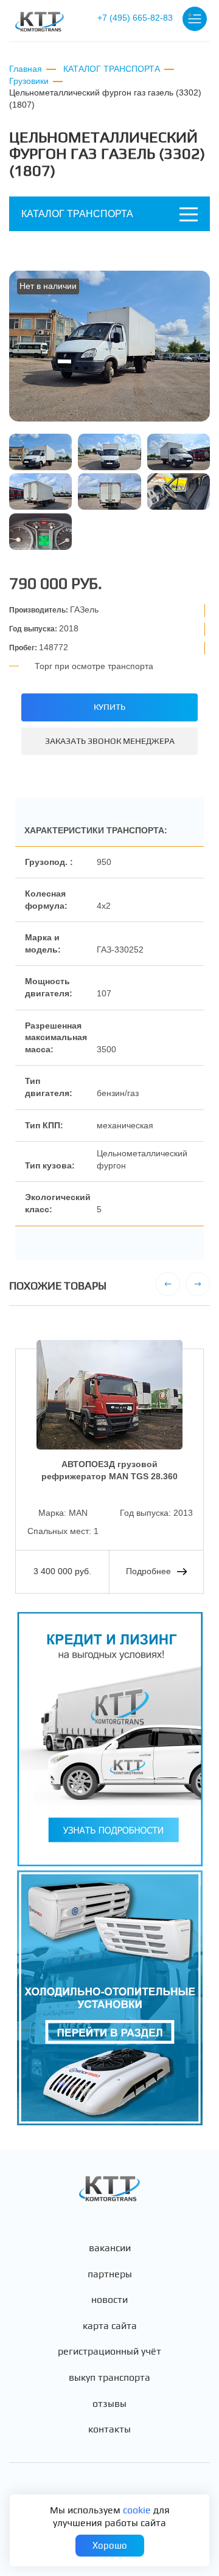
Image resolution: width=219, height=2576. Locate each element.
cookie (137, 2510)
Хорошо (110, 2545)
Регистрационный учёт (109, 2352)
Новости (109, 2300)
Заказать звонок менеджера (110, 741)
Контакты (109, 2429)
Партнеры (110, 2274)
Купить (109, 707)
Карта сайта (110, 2326)
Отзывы (109, 2404)
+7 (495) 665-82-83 (135, 18)
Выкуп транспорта (109, 2378)
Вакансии (110, 2248)
